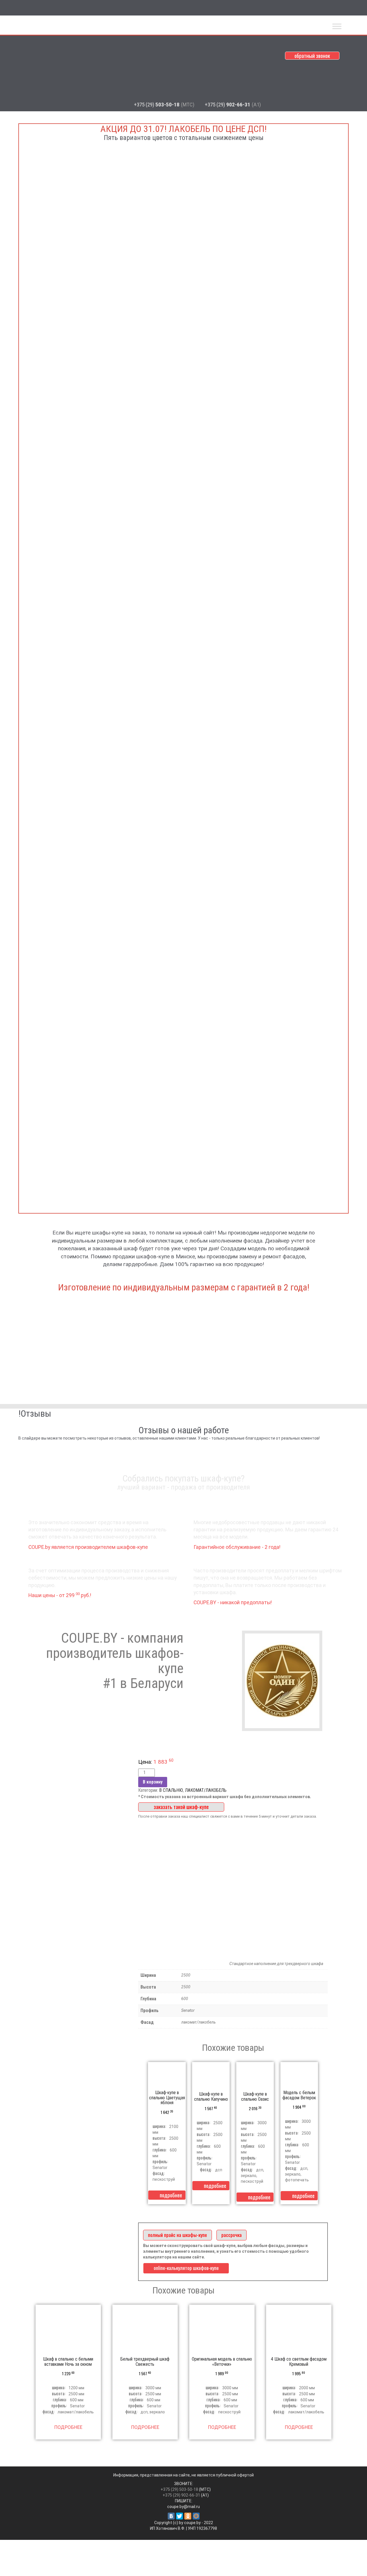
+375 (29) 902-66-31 (181, 2495)
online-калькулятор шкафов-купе (186, 2268)
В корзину (153, 1782)
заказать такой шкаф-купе (181, 1807)
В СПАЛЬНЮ (171, 1790)
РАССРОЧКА (232, 2235)
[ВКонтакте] (171, 2516)
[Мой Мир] (196, 2516)
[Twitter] (179, 2516)
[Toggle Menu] (337, 26)
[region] (183, 1670)
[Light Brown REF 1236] (183, 1102)
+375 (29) (164, 105)
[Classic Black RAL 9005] (183, 678)
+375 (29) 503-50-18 (179, 2489)
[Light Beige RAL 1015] (183, 890)
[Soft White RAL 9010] (183, 466)
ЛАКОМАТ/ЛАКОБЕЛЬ (206, 1790)
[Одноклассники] (188, 2516)
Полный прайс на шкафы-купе (177, 2235)
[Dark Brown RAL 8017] (183, 254)
